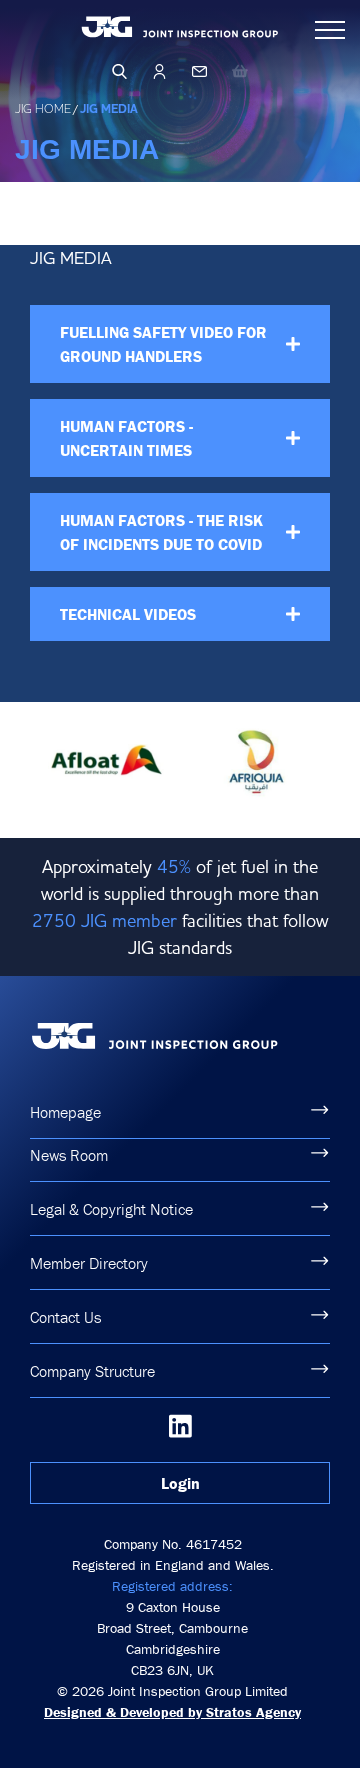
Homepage (65, 1112)
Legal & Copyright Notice (111, 1209)
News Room (69, 1155)
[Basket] (240, 71)
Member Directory (89, 1263)
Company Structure (92, 1371)
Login (180, 1483)
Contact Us (65, 1317)
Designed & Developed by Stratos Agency (172, 1712)
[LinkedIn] (180, 1426)
